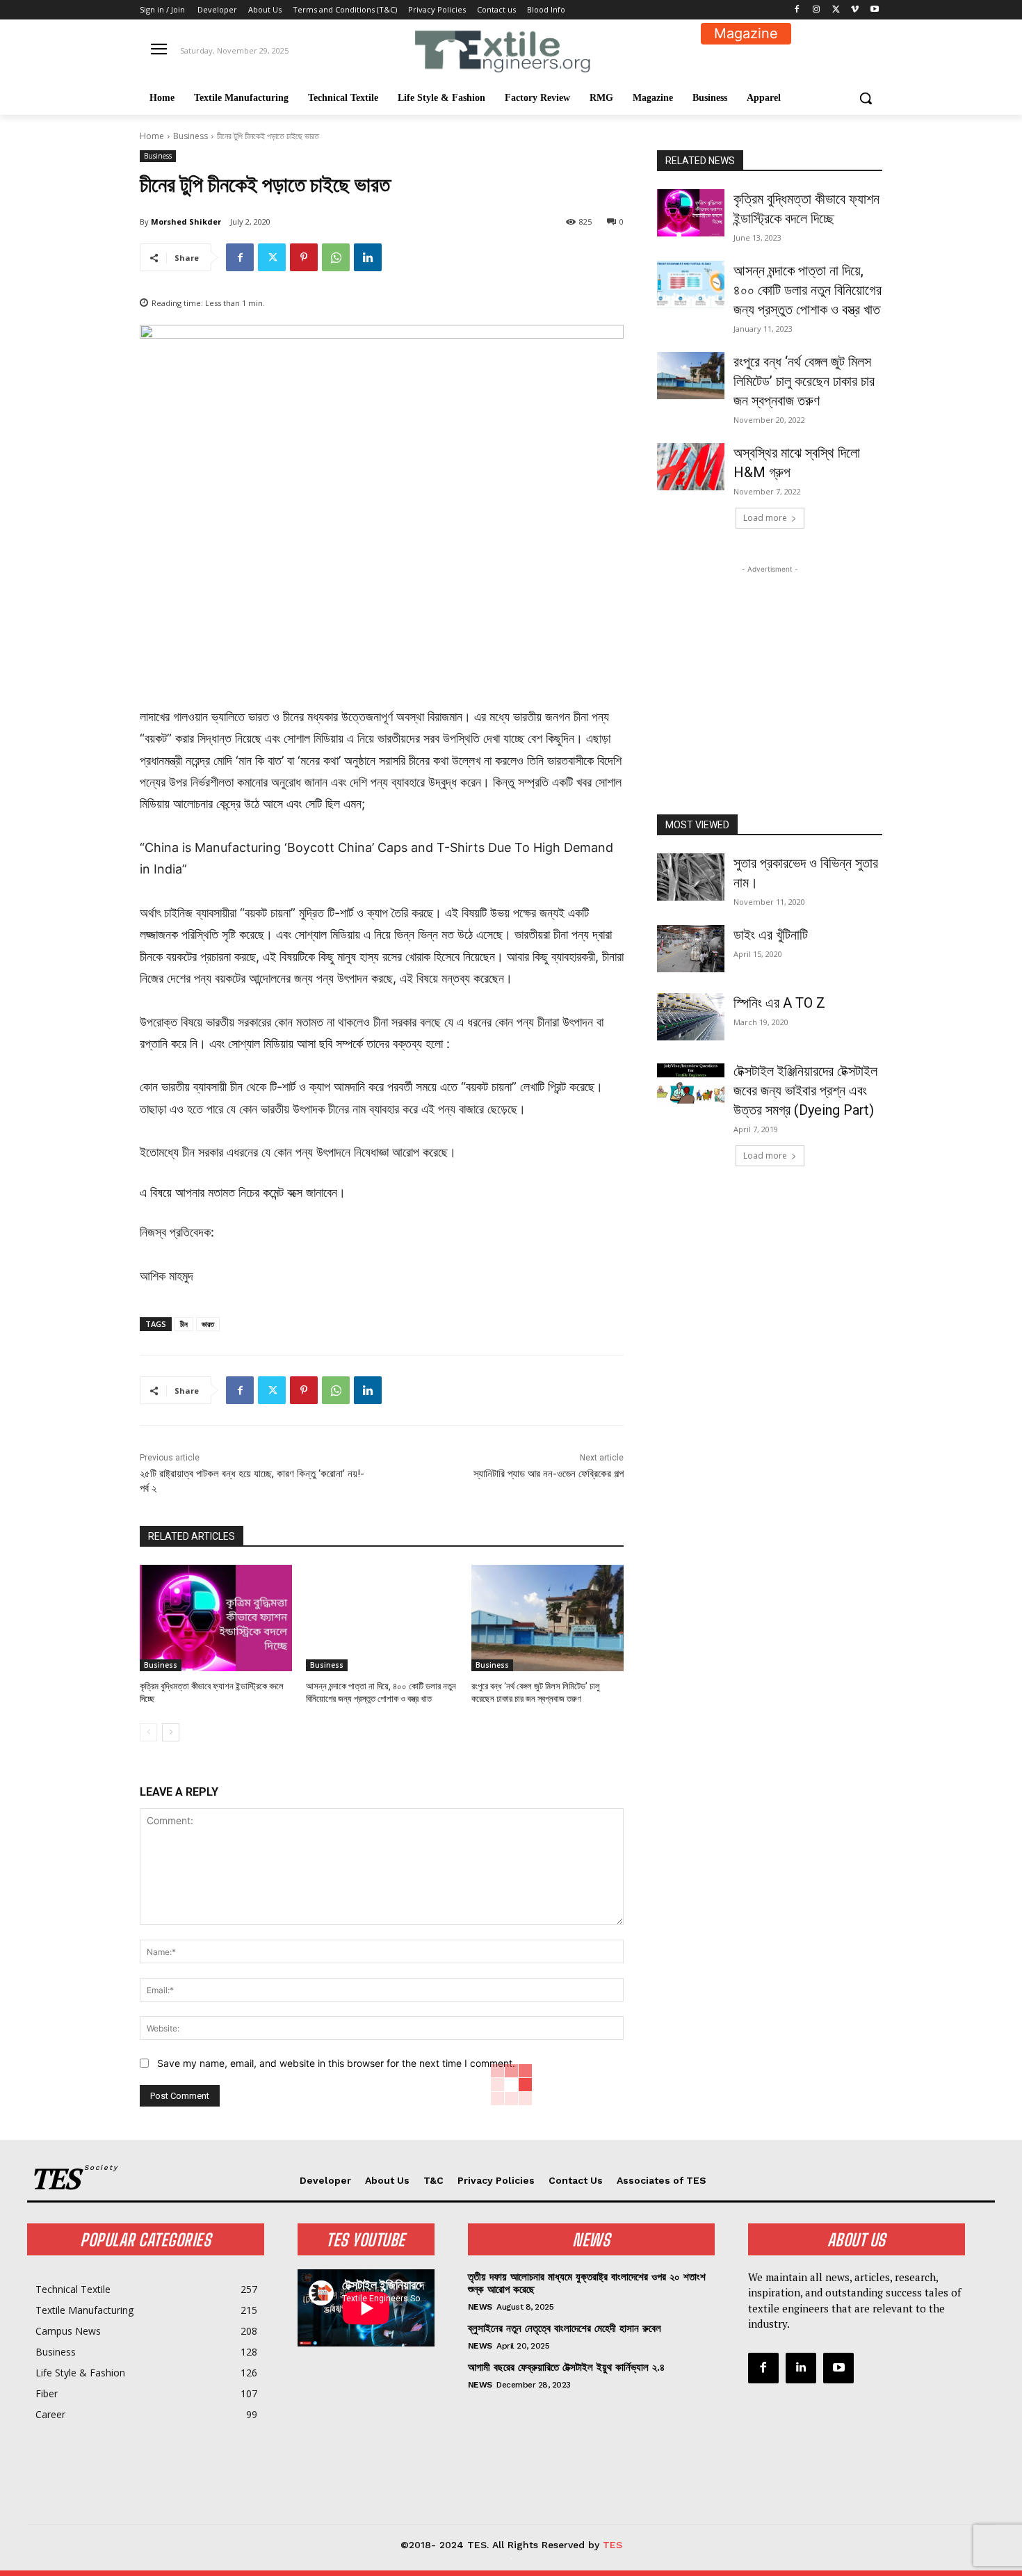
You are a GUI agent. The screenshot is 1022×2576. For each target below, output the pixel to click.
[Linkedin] (368, 257)
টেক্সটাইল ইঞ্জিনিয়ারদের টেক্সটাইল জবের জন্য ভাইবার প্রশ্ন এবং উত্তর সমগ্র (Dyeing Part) (805, 1090)
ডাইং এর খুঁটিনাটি (771, 935)
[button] (866, 98)
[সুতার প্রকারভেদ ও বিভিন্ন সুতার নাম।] (691, 877)
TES (613, 2545)
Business (190, 136)
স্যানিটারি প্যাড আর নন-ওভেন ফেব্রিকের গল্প (549, 1474)
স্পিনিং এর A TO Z (779, 1003)
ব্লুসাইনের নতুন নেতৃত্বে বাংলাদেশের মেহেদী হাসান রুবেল (565, 2328)
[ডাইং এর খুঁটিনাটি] (691, 949)
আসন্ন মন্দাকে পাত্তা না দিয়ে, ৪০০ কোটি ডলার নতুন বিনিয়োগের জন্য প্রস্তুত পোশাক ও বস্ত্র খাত (808, 290)
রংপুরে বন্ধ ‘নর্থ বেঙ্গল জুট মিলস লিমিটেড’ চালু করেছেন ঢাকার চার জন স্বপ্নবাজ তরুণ (804, 381)
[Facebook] (797, 10)
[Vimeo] (855, 10)
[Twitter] (836, 10)
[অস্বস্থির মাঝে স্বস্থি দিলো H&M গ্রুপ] (691, 467)
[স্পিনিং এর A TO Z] (691, 1017)
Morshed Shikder (186, 222)
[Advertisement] (770, 663)
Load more (765, 518)
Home (152, 136)
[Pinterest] (304, 257)
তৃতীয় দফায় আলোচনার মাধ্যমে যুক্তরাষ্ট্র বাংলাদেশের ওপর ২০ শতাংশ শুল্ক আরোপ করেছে (587, 2283)
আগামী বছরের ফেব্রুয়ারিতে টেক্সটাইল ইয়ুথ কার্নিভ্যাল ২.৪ (566, 2367)
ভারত (208, 1324)
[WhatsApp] (336, 257)
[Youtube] (874, 10)
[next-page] (171, 1732)
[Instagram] (817, 10)
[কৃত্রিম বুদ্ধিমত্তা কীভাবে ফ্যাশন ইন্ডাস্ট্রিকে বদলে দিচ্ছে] (216, 1618)
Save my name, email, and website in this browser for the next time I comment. (336, 2063)
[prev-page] (148, 1732)
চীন (184, 1324)
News (480, 2307)
